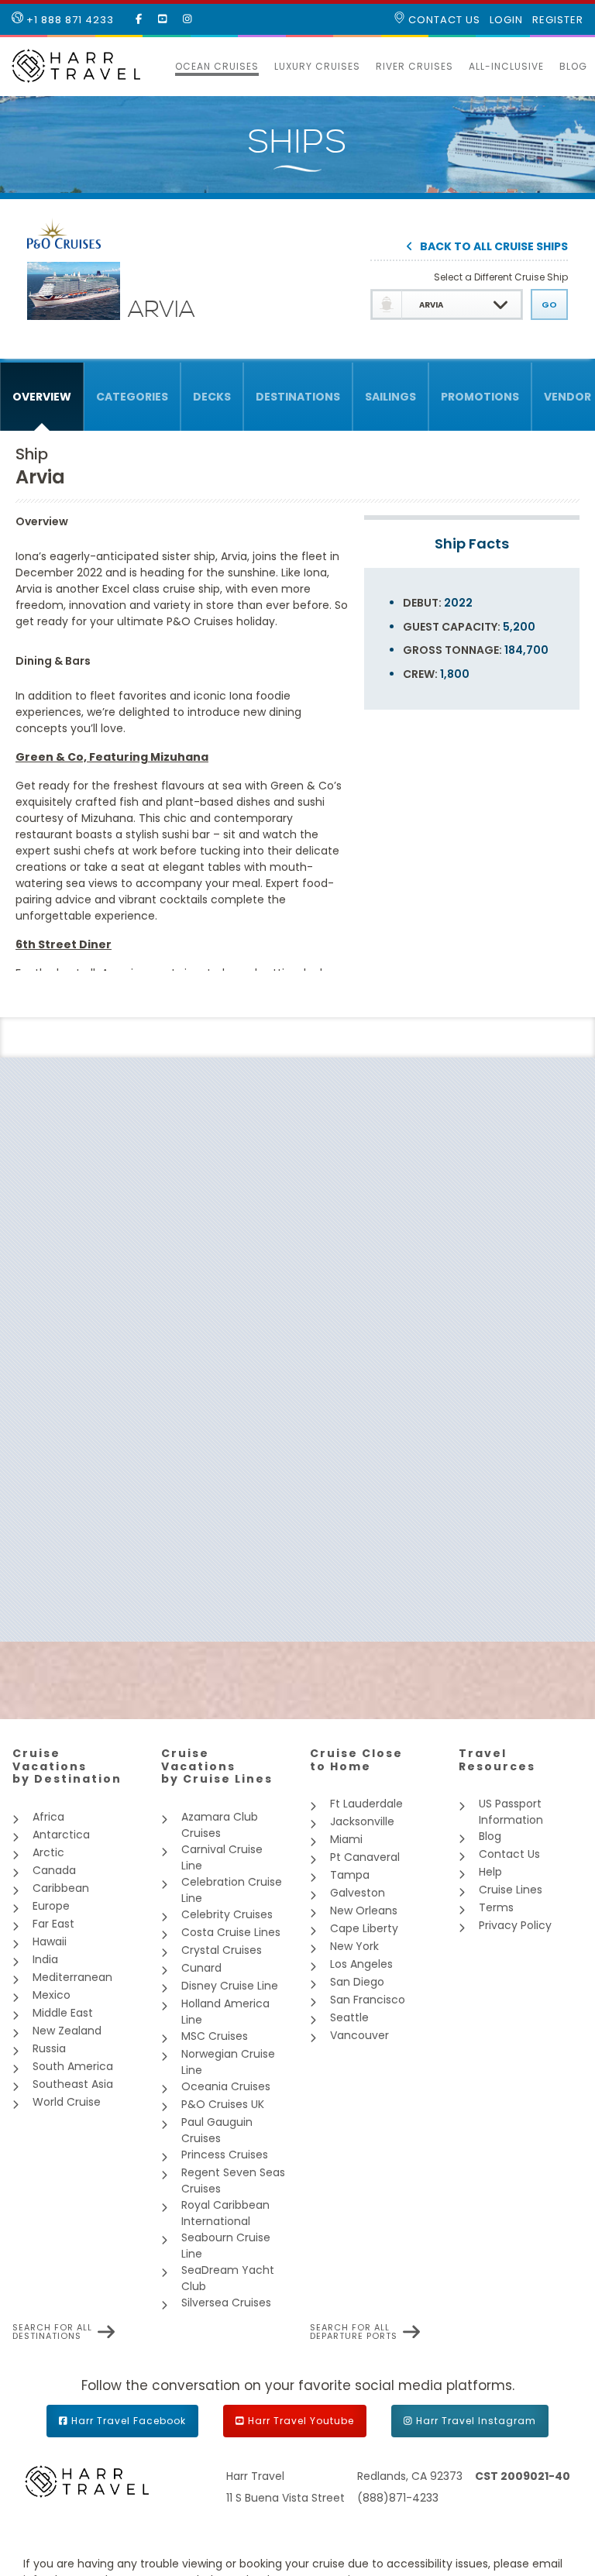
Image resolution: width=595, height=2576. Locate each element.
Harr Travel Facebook (129, 2421)
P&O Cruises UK (223, 2104)
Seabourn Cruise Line (226, 2246)
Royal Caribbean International (225, 2213)
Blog (573, 66)
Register (558, 20)
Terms (496, 1907)
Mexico (52, 1995)
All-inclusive (506, 66)
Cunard (201, 1968)
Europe (51, 1906)
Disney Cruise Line (230, 1986)
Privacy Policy (515, 1925)
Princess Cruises (225, 2155)
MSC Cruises (215, 2036)
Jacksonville (362, 1821)
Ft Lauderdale (366, 1804)
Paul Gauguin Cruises (217, 2130)
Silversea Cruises (226, 2303)
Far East (53, 1924)
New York (354, 1946)
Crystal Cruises (222, 1950)
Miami (346, 1839)
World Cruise (67, 2102)
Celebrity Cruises (227, 1914)
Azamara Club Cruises (220, 1825)
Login (506, 20)
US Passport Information (511, 1812)
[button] (160, 67)
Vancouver (359, 2035)
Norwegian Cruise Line (228, 2062)
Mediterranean (72, 1977)
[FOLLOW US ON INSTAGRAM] (187, 19)
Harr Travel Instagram (476, 2421)
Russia (49, 2048)
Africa (48, 1817)
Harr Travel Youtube (301, 2421)
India (45, 1959)
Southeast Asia (73, 2084)
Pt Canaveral (365, 1857)
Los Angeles (361, 1964)
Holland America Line (225, 2012)
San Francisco (368, 2000)
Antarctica (61, 1835)
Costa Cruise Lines (231, 1932)
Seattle (349, 2017)
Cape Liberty (364, 1928)
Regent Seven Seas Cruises (233, 2180)
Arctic (48, 1852)
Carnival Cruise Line (222, 1857)
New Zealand (67, 2031)
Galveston (358, 1893)
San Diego (357, 1982)
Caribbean (61, 1888)
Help (490, 1872)
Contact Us (443, 20)
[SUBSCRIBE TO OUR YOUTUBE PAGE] (163, 19)
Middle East (63, 2013)
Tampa (350, 1875)
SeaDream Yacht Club (228, 2278)
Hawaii (50, 1941)
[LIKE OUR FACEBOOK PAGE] (139, 19)
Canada (54, 1870)
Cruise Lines (511, 1890)
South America (73, 2066)
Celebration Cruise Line (232, 1890)
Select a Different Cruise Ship (501, 277)
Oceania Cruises (226, 2086)
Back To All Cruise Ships (494, 248)
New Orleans (364, 1911)
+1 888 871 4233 (69, 20)
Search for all (52, 2332)
